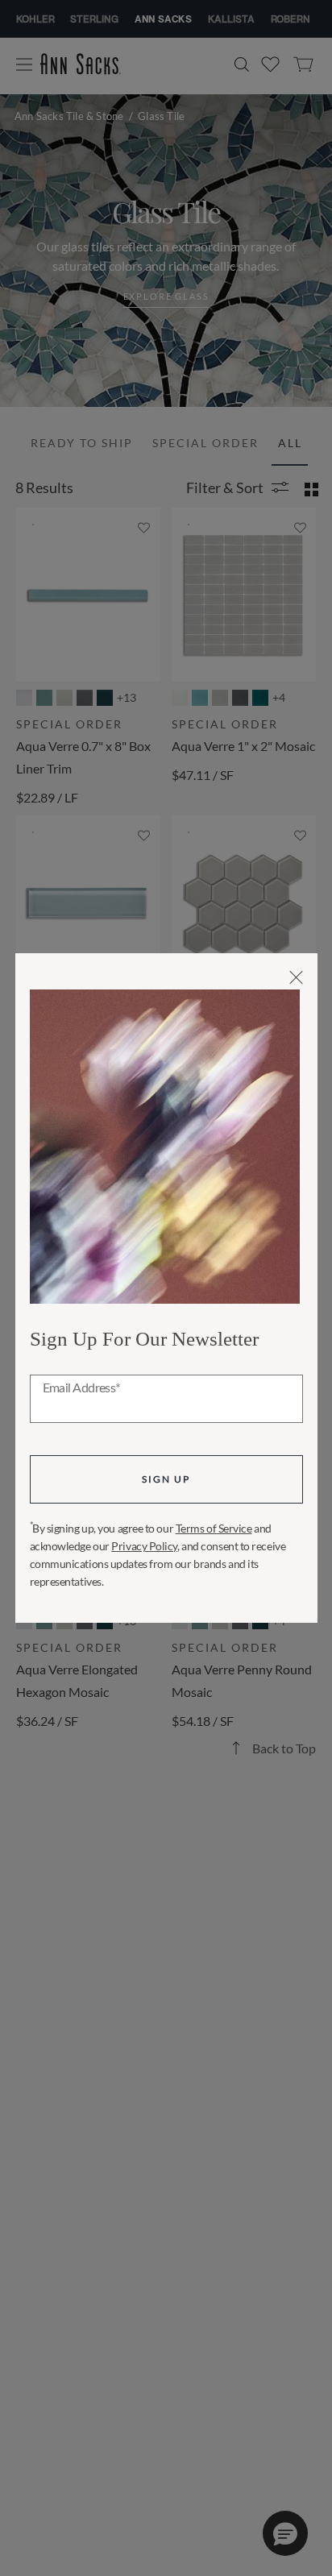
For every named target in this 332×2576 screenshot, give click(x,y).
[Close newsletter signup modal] (296, 977)
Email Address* (82, 1388)
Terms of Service (214, 1528)
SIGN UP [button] (166, 1479)
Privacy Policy (144, 1546)
